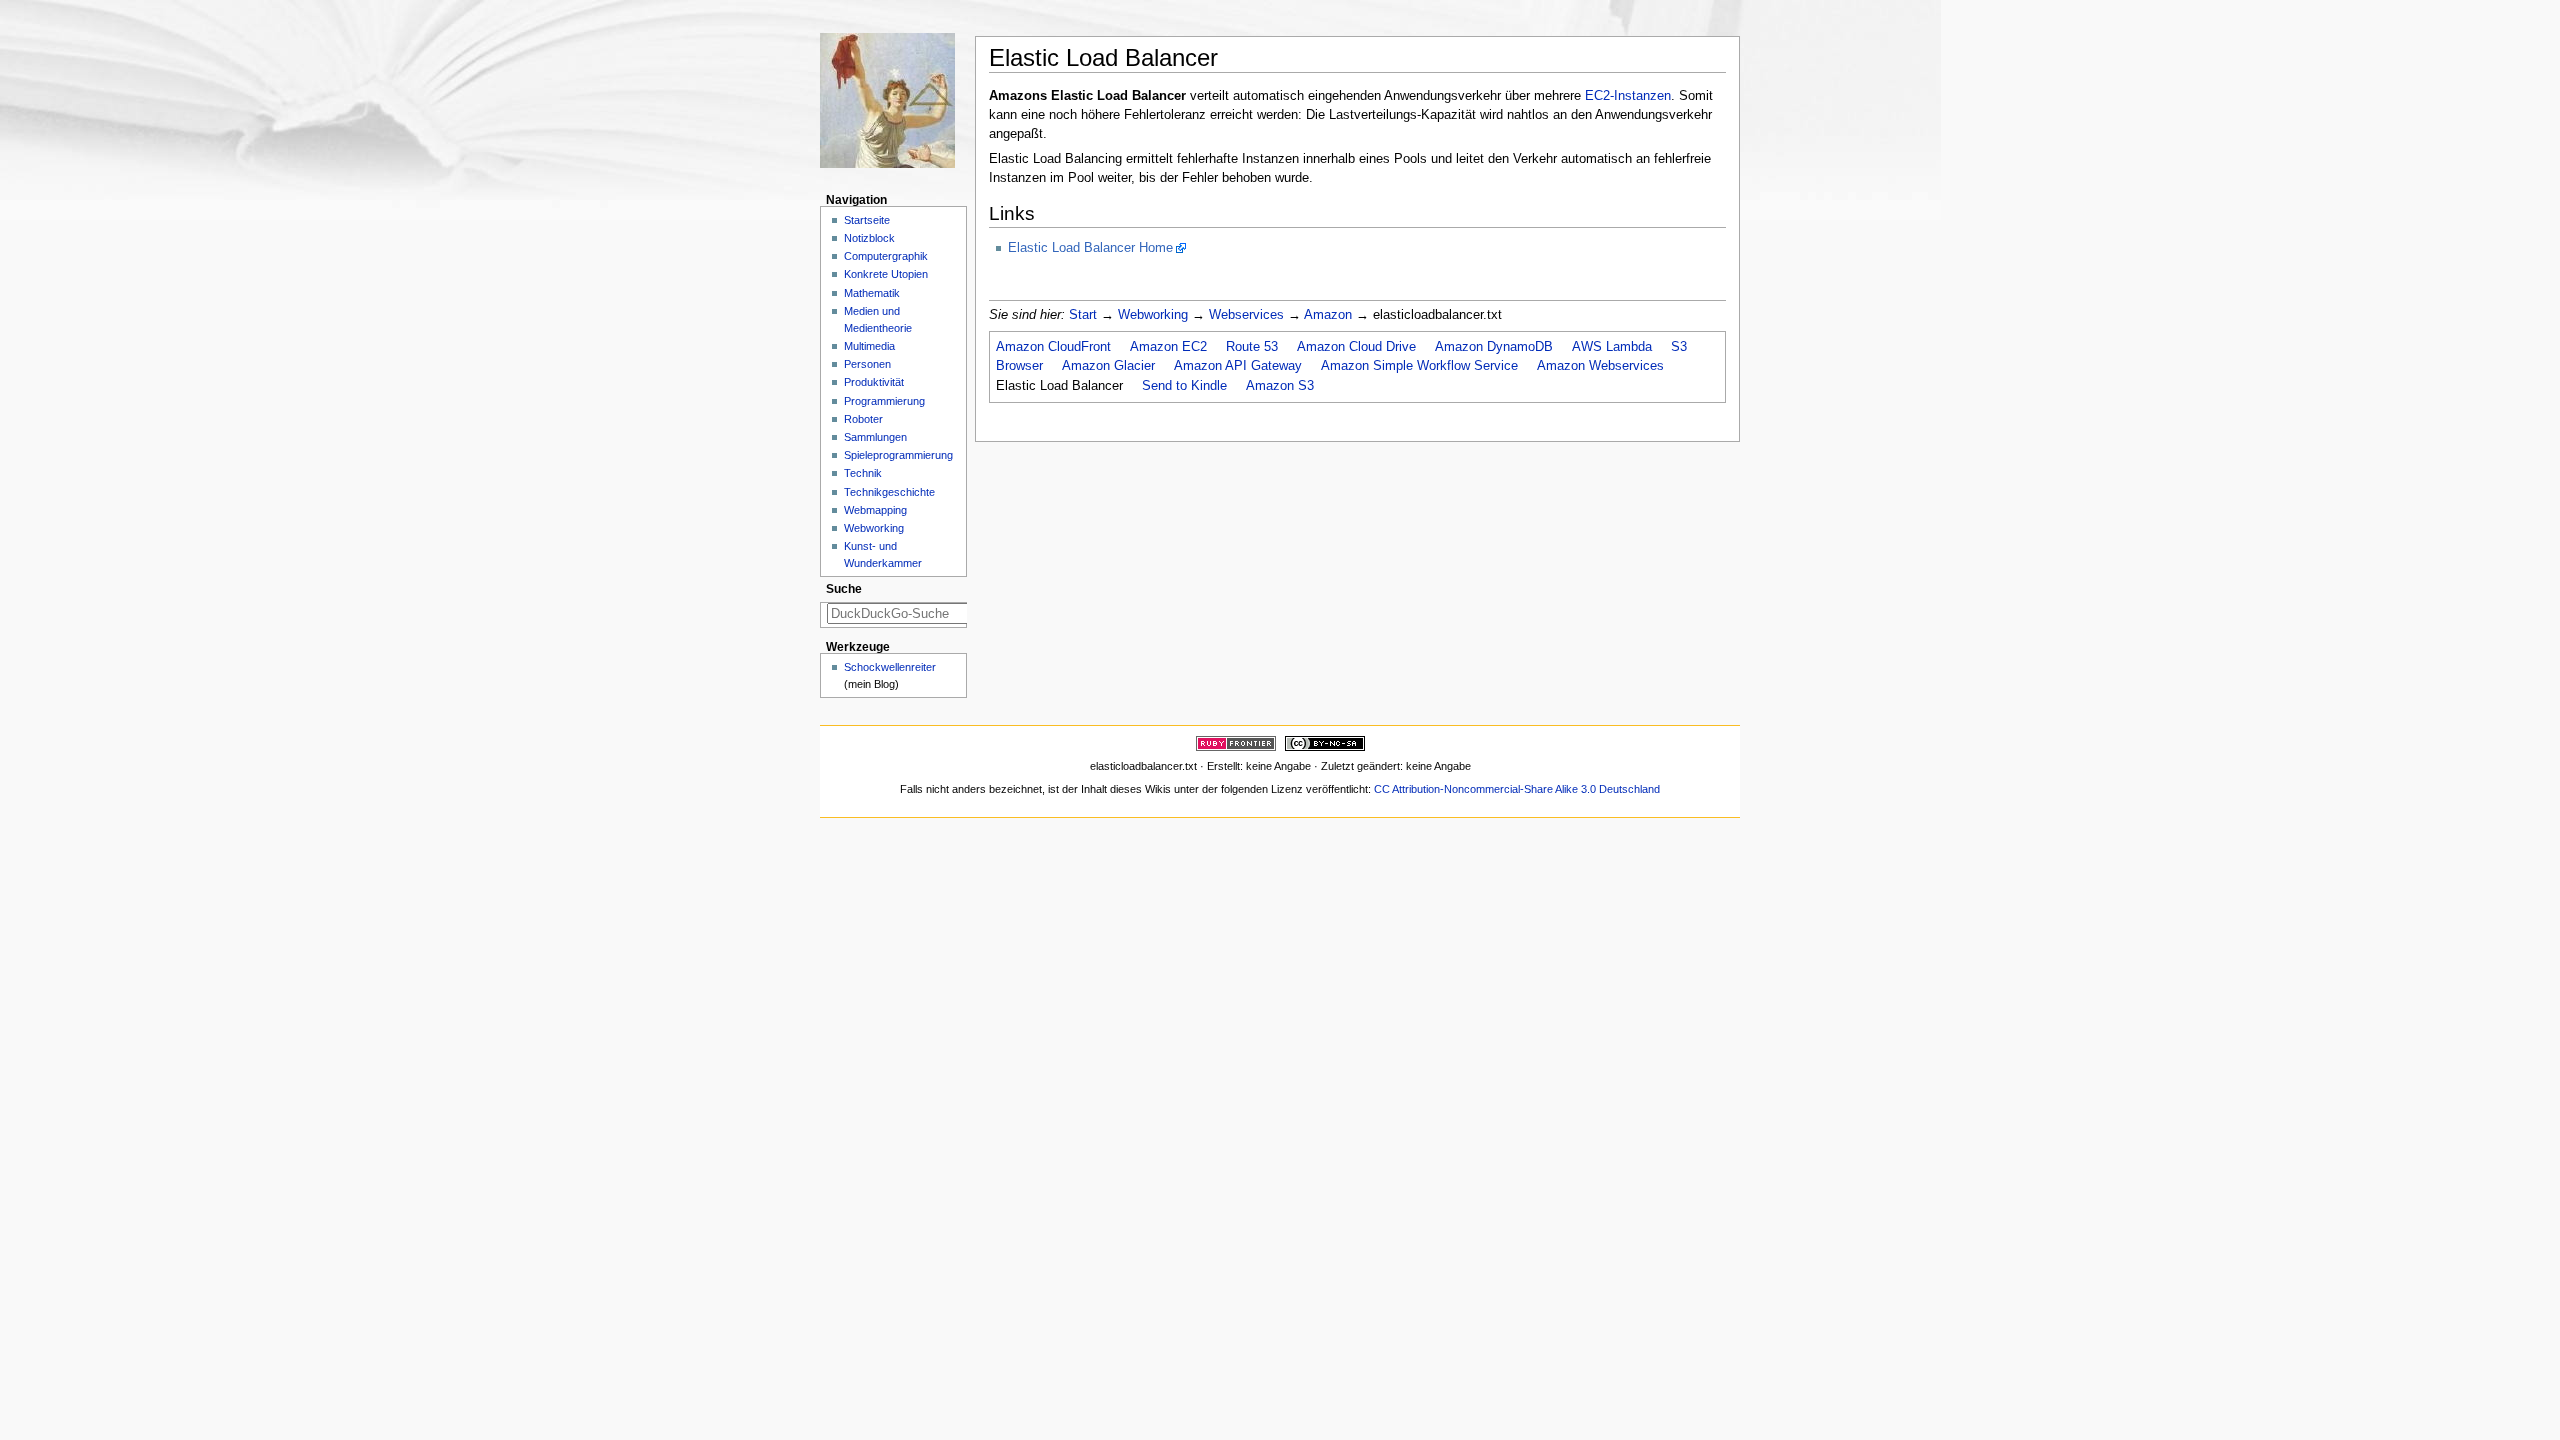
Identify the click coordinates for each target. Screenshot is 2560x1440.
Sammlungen (875, 437)
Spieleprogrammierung (898, 455)
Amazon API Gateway (1238, 366)
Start (1083, 315)
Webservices (1246, 315)
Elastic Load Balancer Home (1090, 248)
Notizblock (869, 238)
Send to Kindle (1184, 386)
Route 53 (1252, 347)
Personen (867, 364)
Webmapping (875, 510)
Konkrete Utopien (886, 274)
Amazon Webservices (1600, 366)
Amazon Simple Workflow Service (1419, 366)
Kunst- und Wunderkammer (883, 554)
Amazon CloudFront (1053, 347)
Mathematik (872, 293)
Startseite (867, 220)
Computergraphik (886, 256)
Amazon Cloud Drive (1356, 347)
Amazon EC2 (1168, 347)
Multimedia (869, 346)
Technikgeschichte (889, 492)
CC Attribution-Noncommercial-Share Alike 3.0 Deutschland (1517, 789)
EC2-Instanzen (1628, 96)
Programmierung (884, 401)
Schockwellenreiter (890, 667)
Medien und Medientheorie (878, 319)
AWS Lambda (1612, 347)
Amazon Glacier (1108, 366)
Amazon (1328, 315)
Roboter (863, 419)
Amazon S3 (1280, 386)
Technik (863, 473)
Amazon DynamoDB (1494, 347)
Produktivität (874, 382)
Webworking (1153, 315)
